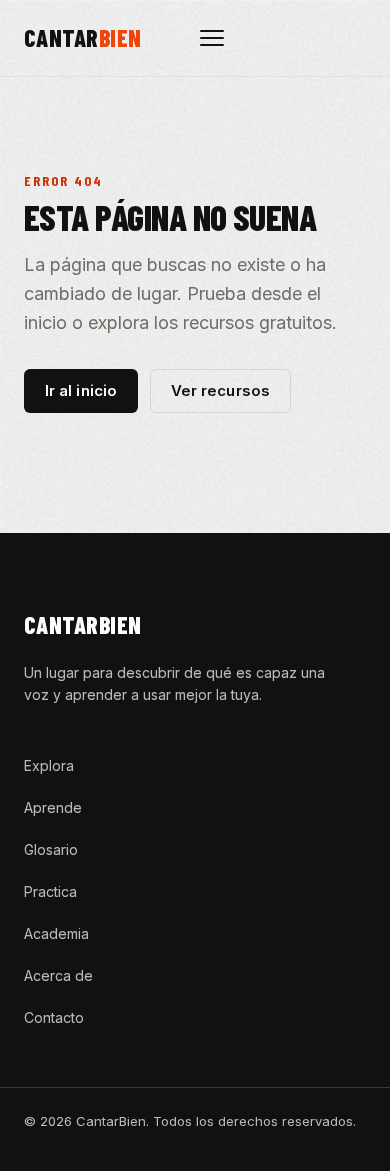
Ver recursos (220, 390)
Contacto (54, 1017)
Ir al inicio (81, 390)
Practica (50, 891)
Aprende (53, 807)
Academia (56, 933)
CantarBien (83, 624)
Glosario (51, 849)
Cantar (83, 38)
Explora (49, 765)
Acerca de (58, 975)
